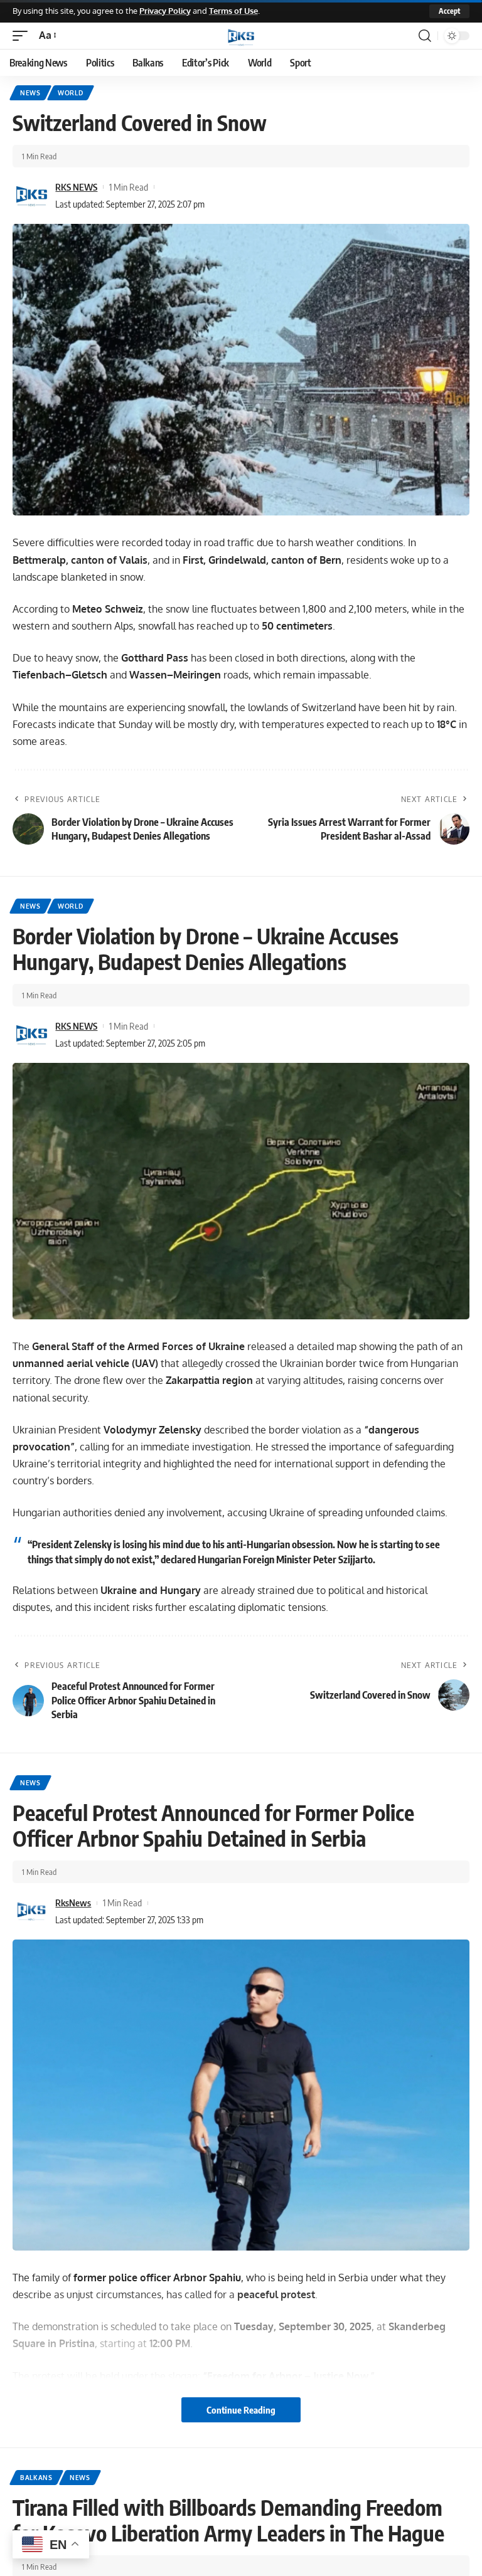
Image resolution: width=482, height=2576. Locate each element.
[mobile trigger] (23, 35)
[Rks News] (241, 36)
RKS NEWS (76, 187)
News (30, 93)
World (71, 93)
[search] (425, 36)
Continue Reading (241, 2410)
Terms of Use (233, 11)
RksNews (73, 1903)
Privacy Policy (165, 11)
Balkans (36, 2478)
